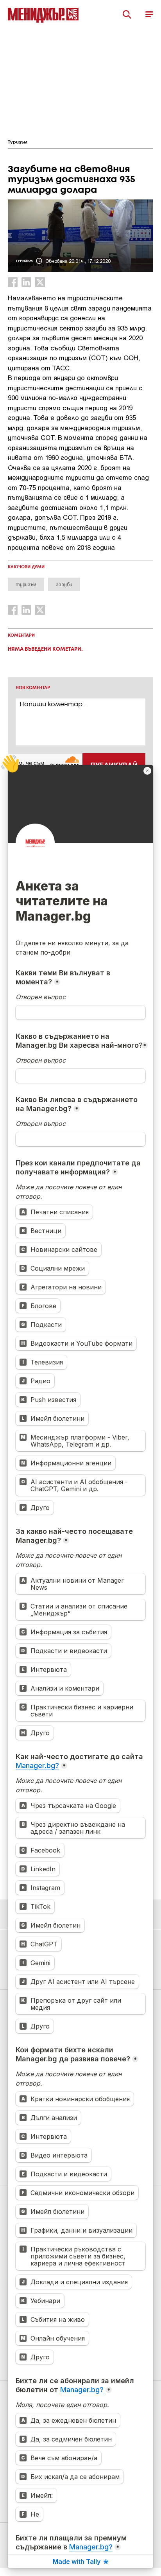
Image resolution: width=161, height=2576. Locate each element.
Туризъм (18, 142)
